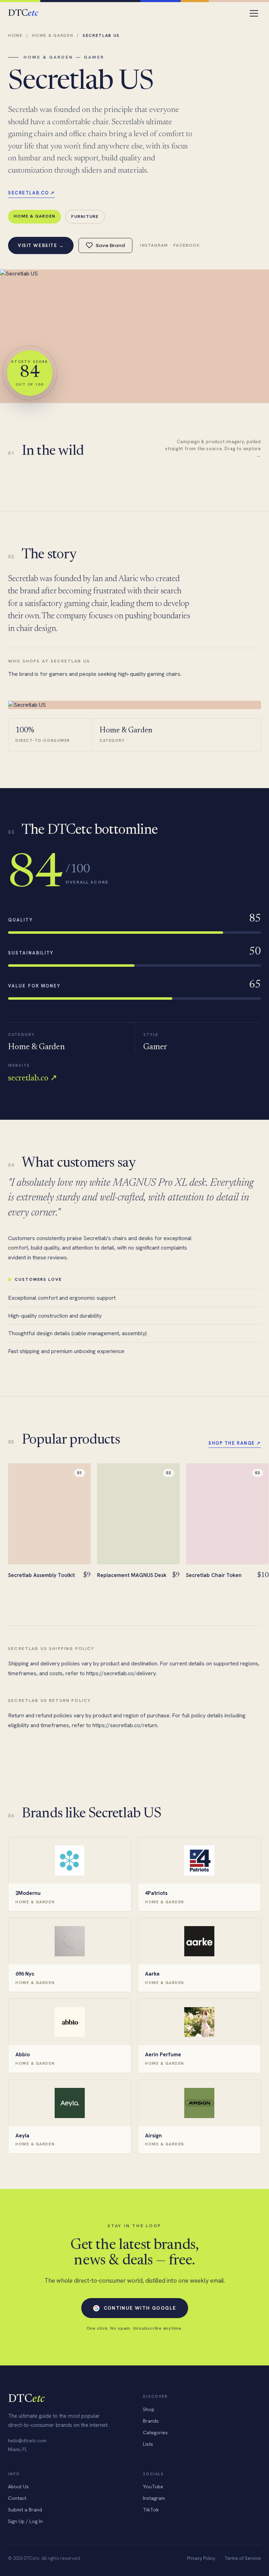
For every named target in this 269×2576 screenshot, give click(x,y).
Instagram (154, 245)
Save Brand (110, 245)
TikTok (151, 2510)
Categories (155, 2432)
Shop (149, 2409)
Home (15, 35)
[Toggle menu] (254, 13)
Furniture (85, 216)
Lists (148, 2444)
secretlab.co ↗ (32, 193)
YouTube (153, 2487)
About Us (18, 2487)
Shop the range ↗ (235, 1443)
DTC (23, 14)
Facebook (187, 245)
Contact (17, 2498)
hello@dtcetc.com (27, 2441)
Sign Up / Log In (25, 2521)
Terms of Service (243, 2558)
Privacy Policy (201, 2558)
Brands (151, 2421)
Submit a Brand (25, 2510)
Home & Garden (53, 35)
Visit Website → (41, 245)
